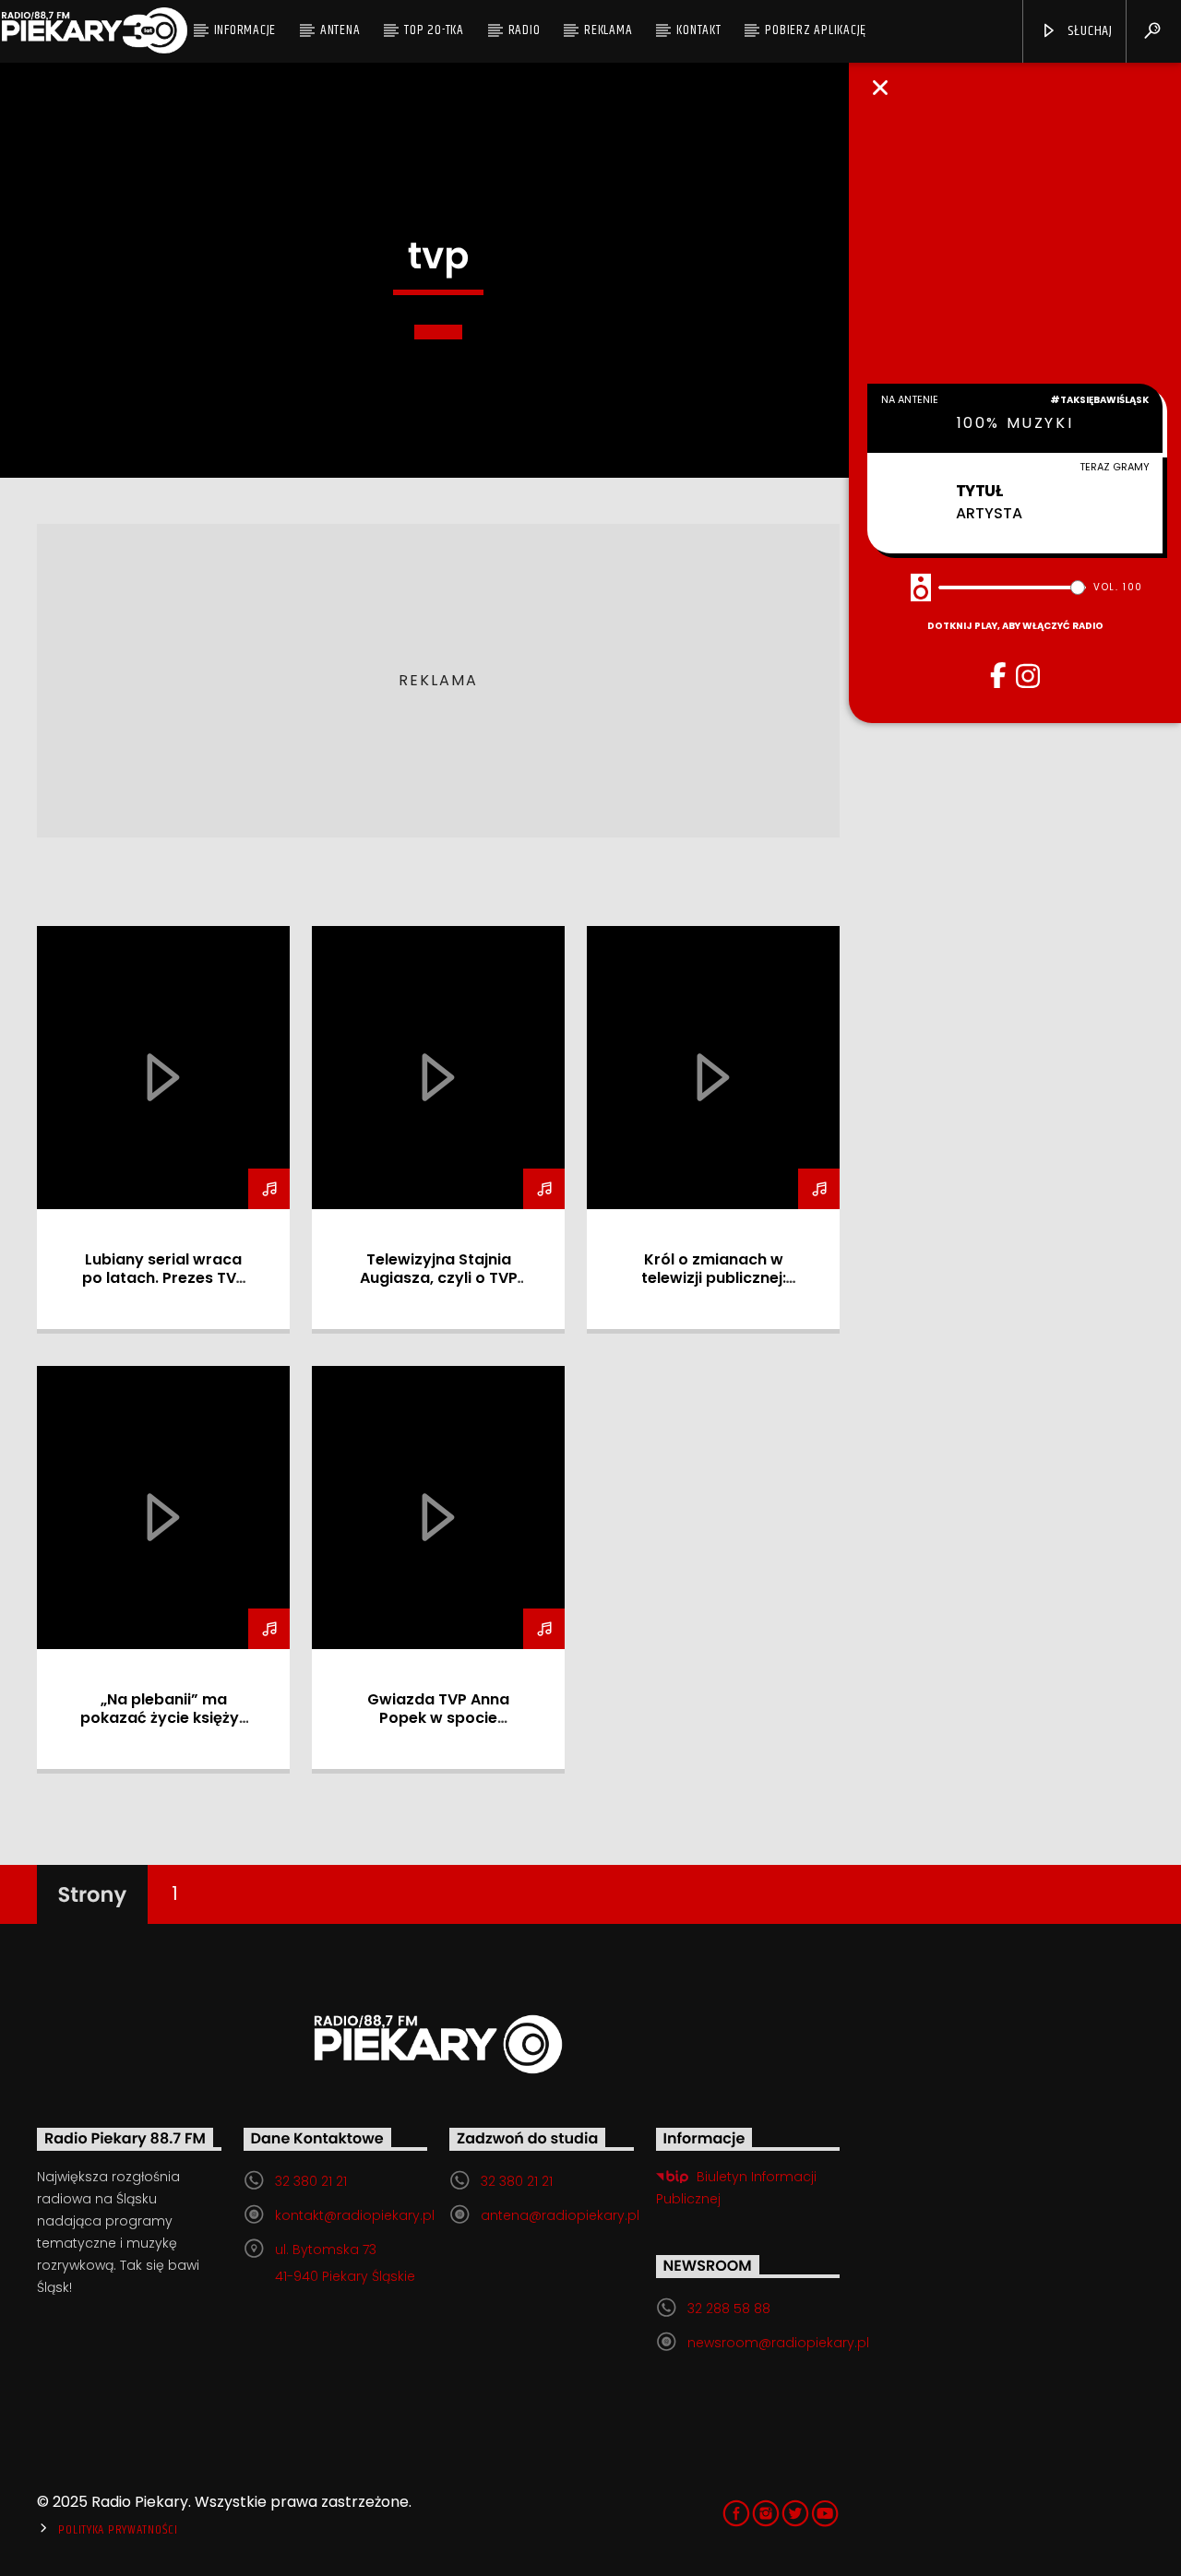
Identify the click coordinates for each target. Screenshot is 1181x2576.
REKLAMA (608, 30)
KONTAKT (698, 30)
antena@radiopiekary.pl (560, 2215)
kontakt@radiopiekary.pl (355, 2215)
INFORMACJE (245, 30)
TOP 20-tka (434, 30)
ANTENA (340, 30)
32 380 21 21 (311, 2181)
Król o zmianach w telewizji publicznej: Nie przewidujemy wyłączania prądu (714, 1287)
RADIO (525, 30)
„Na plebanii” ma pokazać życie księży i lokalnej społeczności (163, 1718)
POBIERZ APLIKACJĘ (816, 30)
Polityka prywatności (118, 2530)
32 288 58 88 (729, 2309)
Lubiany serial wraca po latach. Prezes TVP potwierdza (164, 1278)
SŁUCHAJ (1089, 31)
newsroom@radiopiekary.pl (778, 2343)
